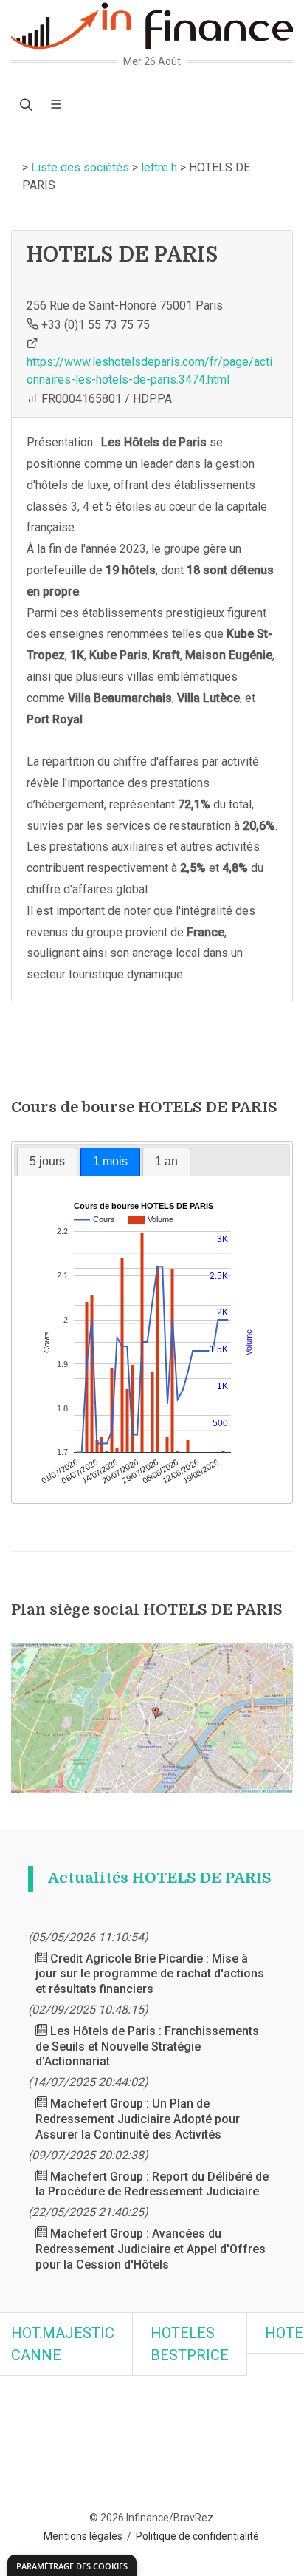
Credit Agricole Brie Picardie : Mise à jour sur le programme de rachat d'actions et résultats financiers (150, 1974)
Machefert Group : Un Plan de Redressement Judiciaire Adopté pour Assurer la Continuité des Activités (138, 2119)
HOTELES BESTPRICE (190, 2344)
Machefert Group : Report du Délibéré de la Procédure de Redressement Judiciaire (152, 2184)
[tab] (47, 1162)
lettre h (159, 167)
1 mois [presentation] (110, 1161)
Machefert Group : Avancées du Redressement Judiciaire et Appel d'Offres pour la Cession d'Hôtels (151, 2249)
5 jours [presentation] (47, 1161)
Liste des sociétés (80, 167)
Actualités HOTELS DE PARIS (160, 1878)
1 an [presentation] (166, 1161)
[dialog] (72, 2565)
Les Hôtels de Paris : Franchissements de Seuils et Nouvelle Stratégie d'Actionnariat (147, 2047)
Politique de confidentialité (197, 2536)
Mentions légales (83, 2536)
